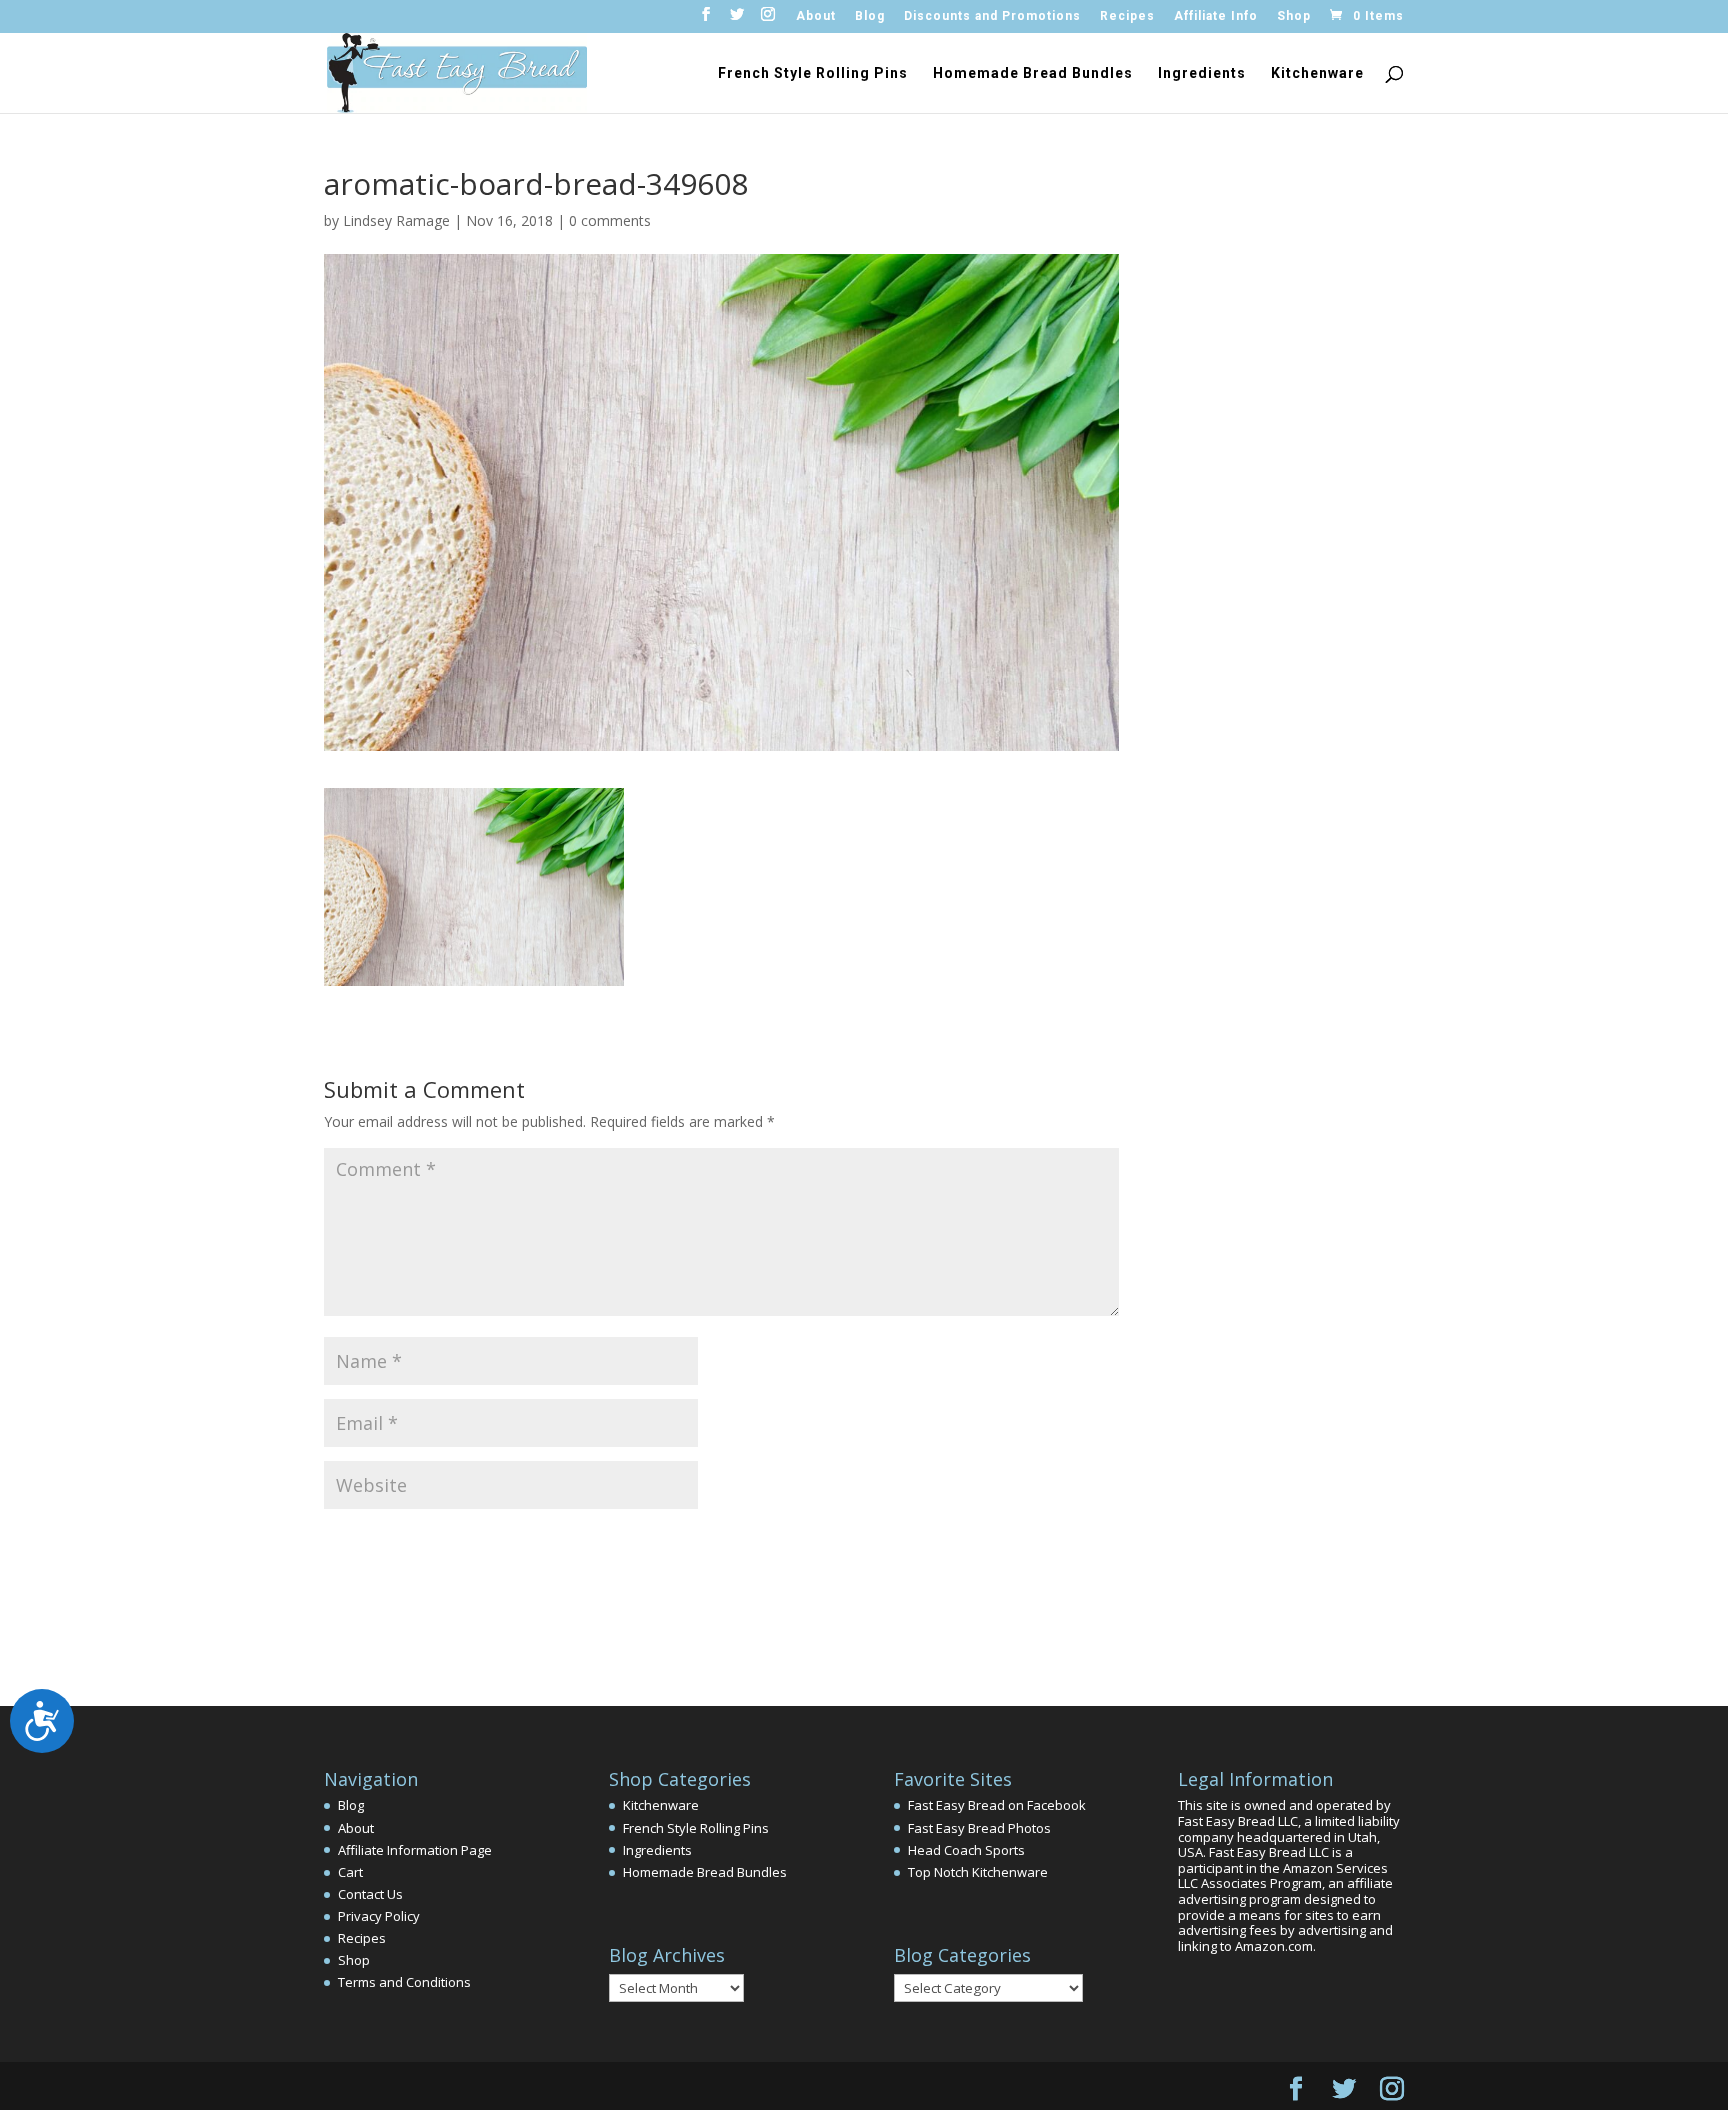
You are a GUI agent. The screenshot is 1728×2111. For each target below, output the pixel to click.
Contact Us (370, 1894)
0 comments (610, 220)
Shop (1294, 16)
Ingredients (1202, 73)
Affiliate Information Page (415, 1850)
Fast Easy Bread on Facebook (997, 1805)
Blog (870, 16)
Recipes (1127, 16)
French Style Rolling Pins (813, 73)
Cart (350, 1872)
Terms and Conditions (404, 1982)
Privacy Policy (379, 1916)
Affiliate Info (1216, 16)
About (816, 16)
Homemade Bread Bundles (1033, 73)
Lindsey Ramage (396, 220)
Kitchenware (1317, 73)
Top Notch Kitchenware (978, 1872)
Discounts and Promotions (992, 16)
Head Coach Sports (966, 1850)
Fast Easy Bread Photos (979, 1828)
